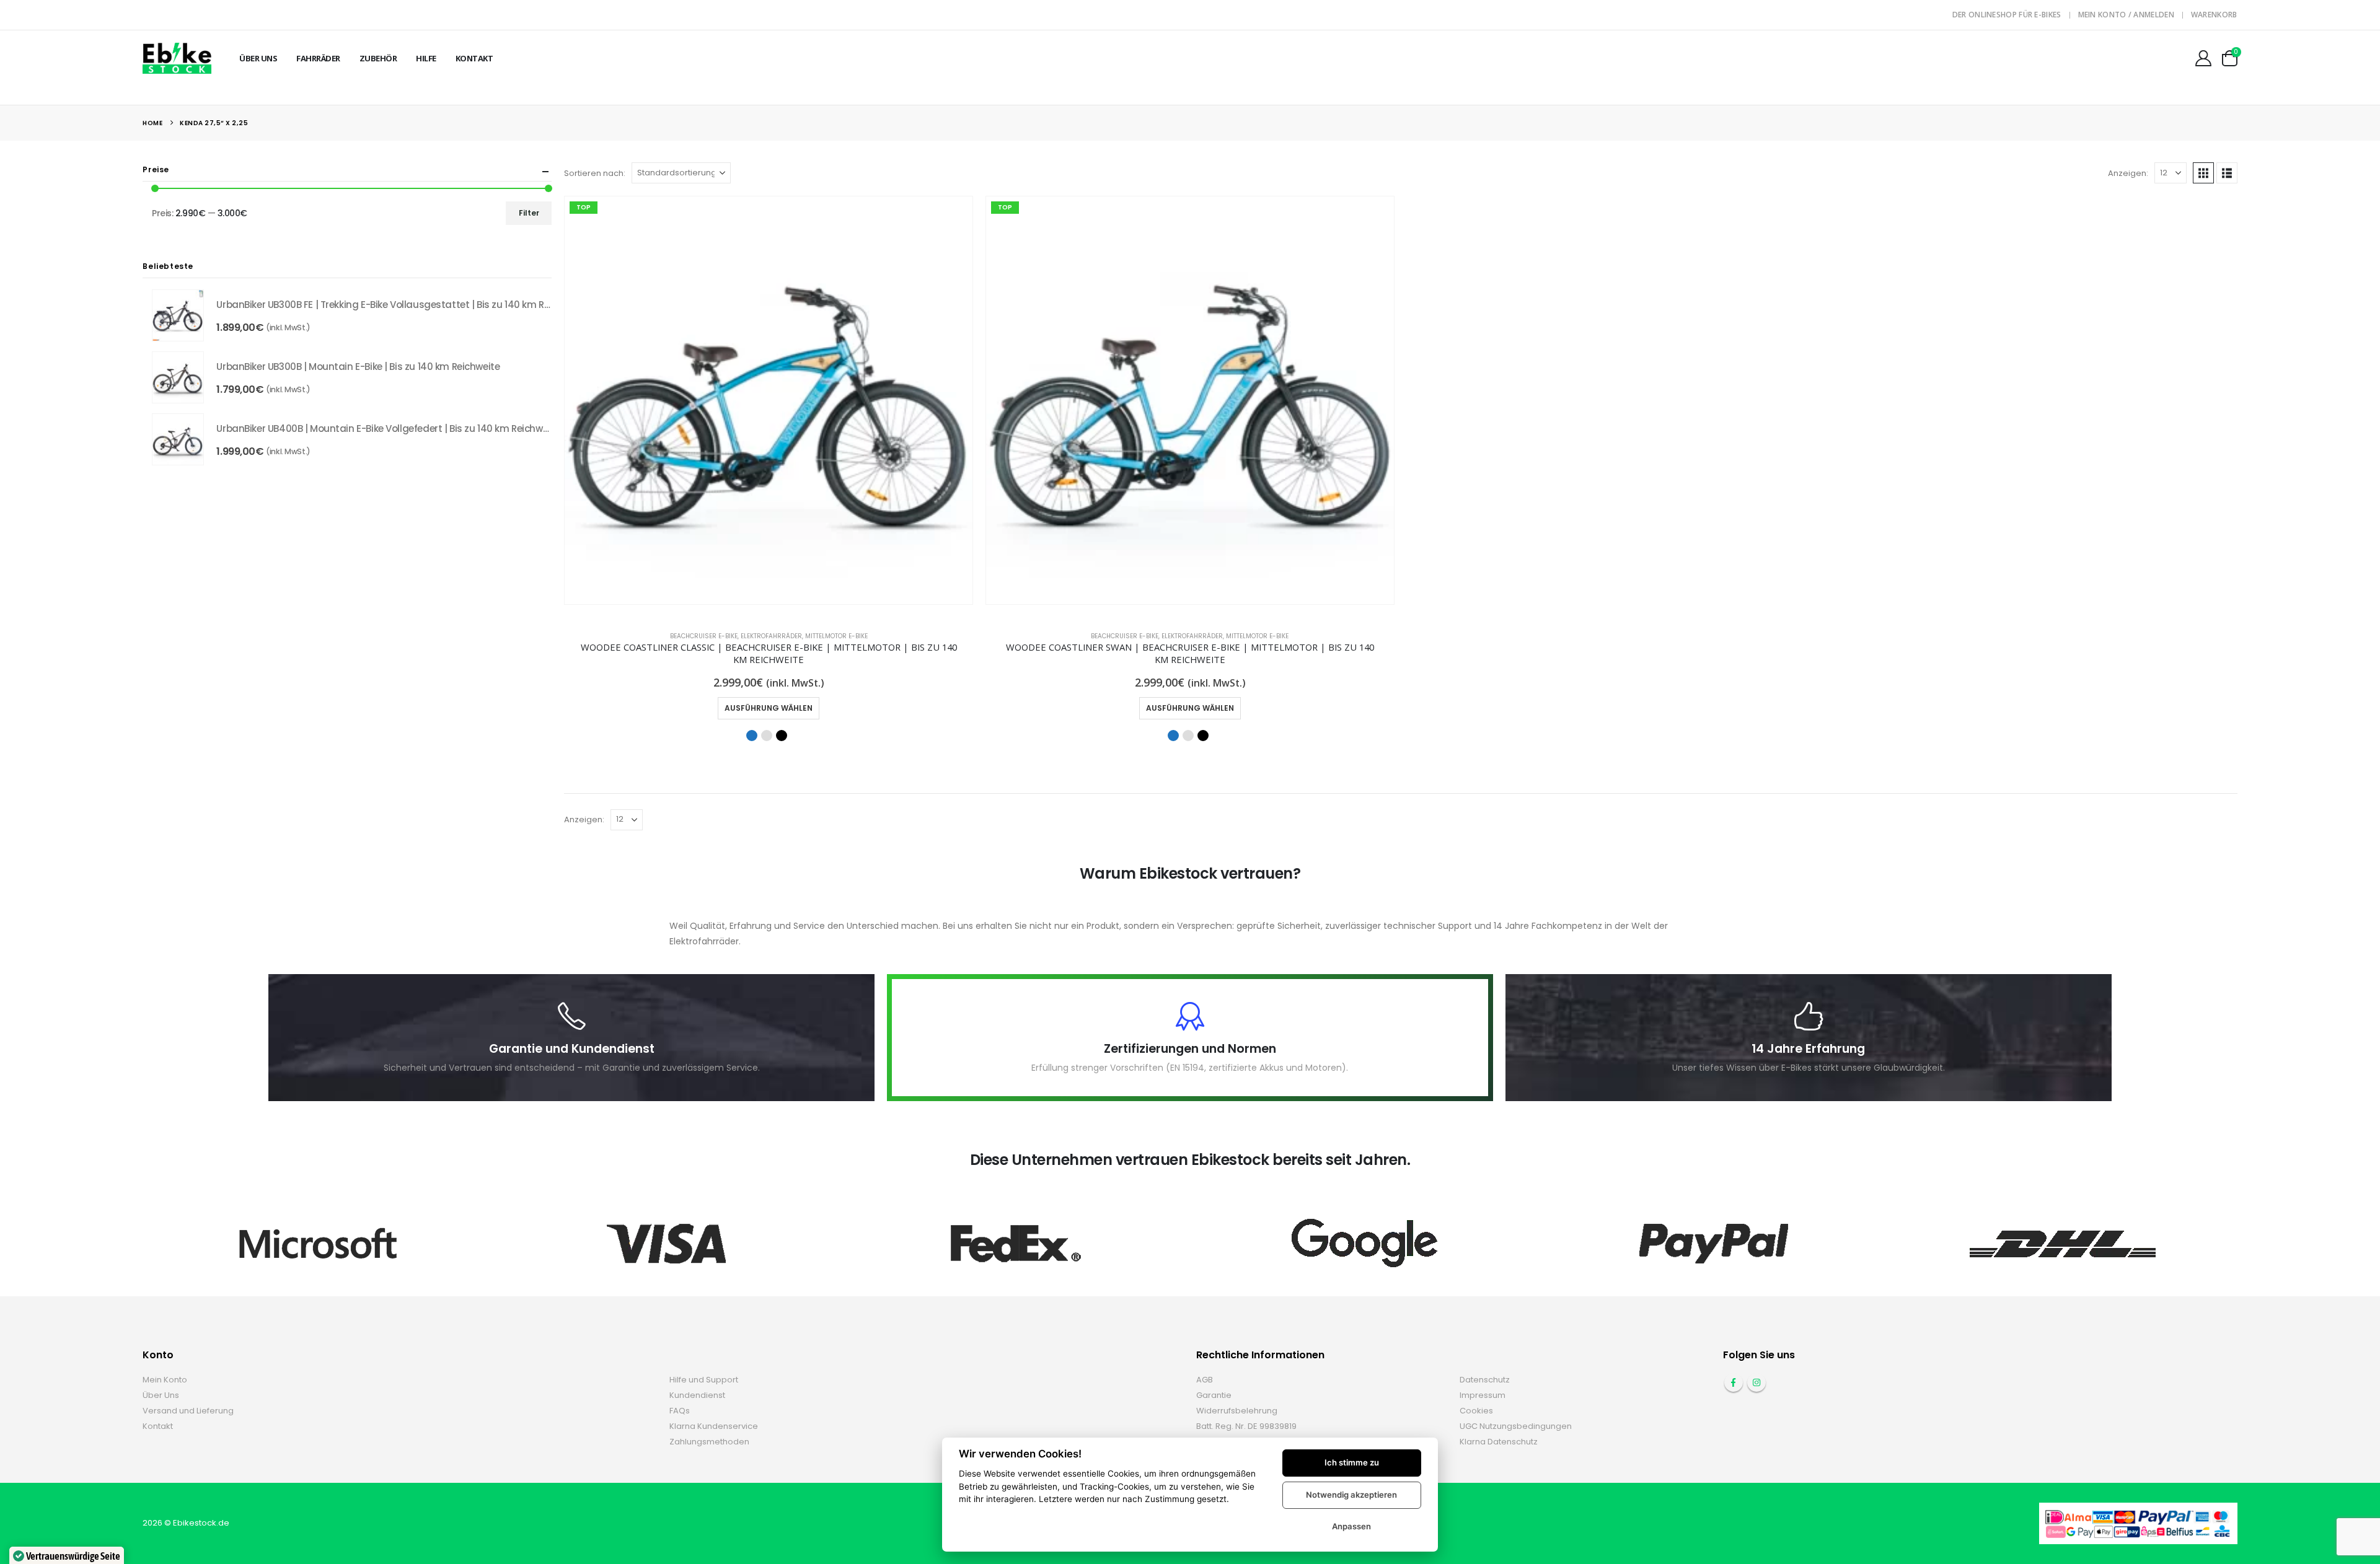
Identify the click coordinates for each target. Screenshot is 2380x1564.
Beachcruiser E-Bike (704, 636)
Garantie (1214, 1395)
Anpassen (1351, 1526)
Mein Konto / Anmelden (2126, 15)
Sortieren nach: (595, 173)
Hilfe (426, 58)
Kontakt (474, 58)
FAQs (680, 1411)
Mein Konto (165, 1380)
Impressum (1483, 1395)
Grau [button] (767, 736)
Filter (529, 213)
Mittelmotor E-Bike (836, 636)
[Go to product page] (178, 315)
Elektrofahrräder (771, 636)
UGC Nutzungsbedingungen (1516, 1426)
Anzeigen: (2128, 173)
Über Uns (258, 58)
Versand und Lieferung (188, 1411)
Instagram (1756, 1382)
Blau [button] (752, 736)
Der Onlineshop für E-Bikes (2007, 15)
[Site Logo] (177, 58)
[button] (2203, 173)
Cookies (1476, 1411)
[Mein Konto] (2203, 58)
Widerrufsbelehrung (1237, 1411)
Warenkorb (2214, 15)
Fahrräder (318, 58)
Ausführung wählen (769, 708)
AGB (1205, 1380)
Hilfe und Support (704, 1380)
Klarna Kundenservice (714, 1426)
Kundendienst (697, 1395)
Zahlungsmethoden (709, 1442)
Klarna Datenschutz (1499, 1442)
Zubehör (378, 58)
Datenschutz (1485, 1380)
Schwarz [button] (782, 736)
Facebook (1734, 1382)
